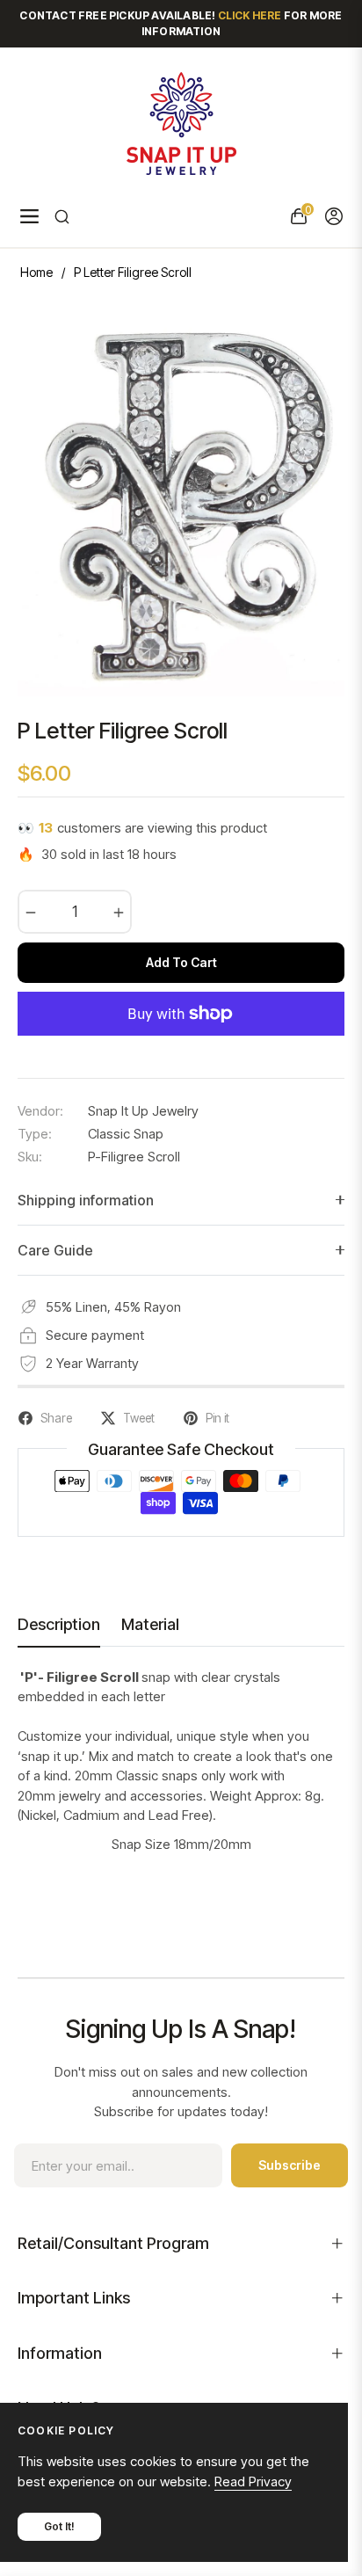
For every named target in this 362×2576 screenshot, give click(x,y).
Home (36, 272)
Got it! (59, 2526)
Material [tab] (150, 1624)
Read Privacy (253, 2481)
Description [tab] (59, 1624)
